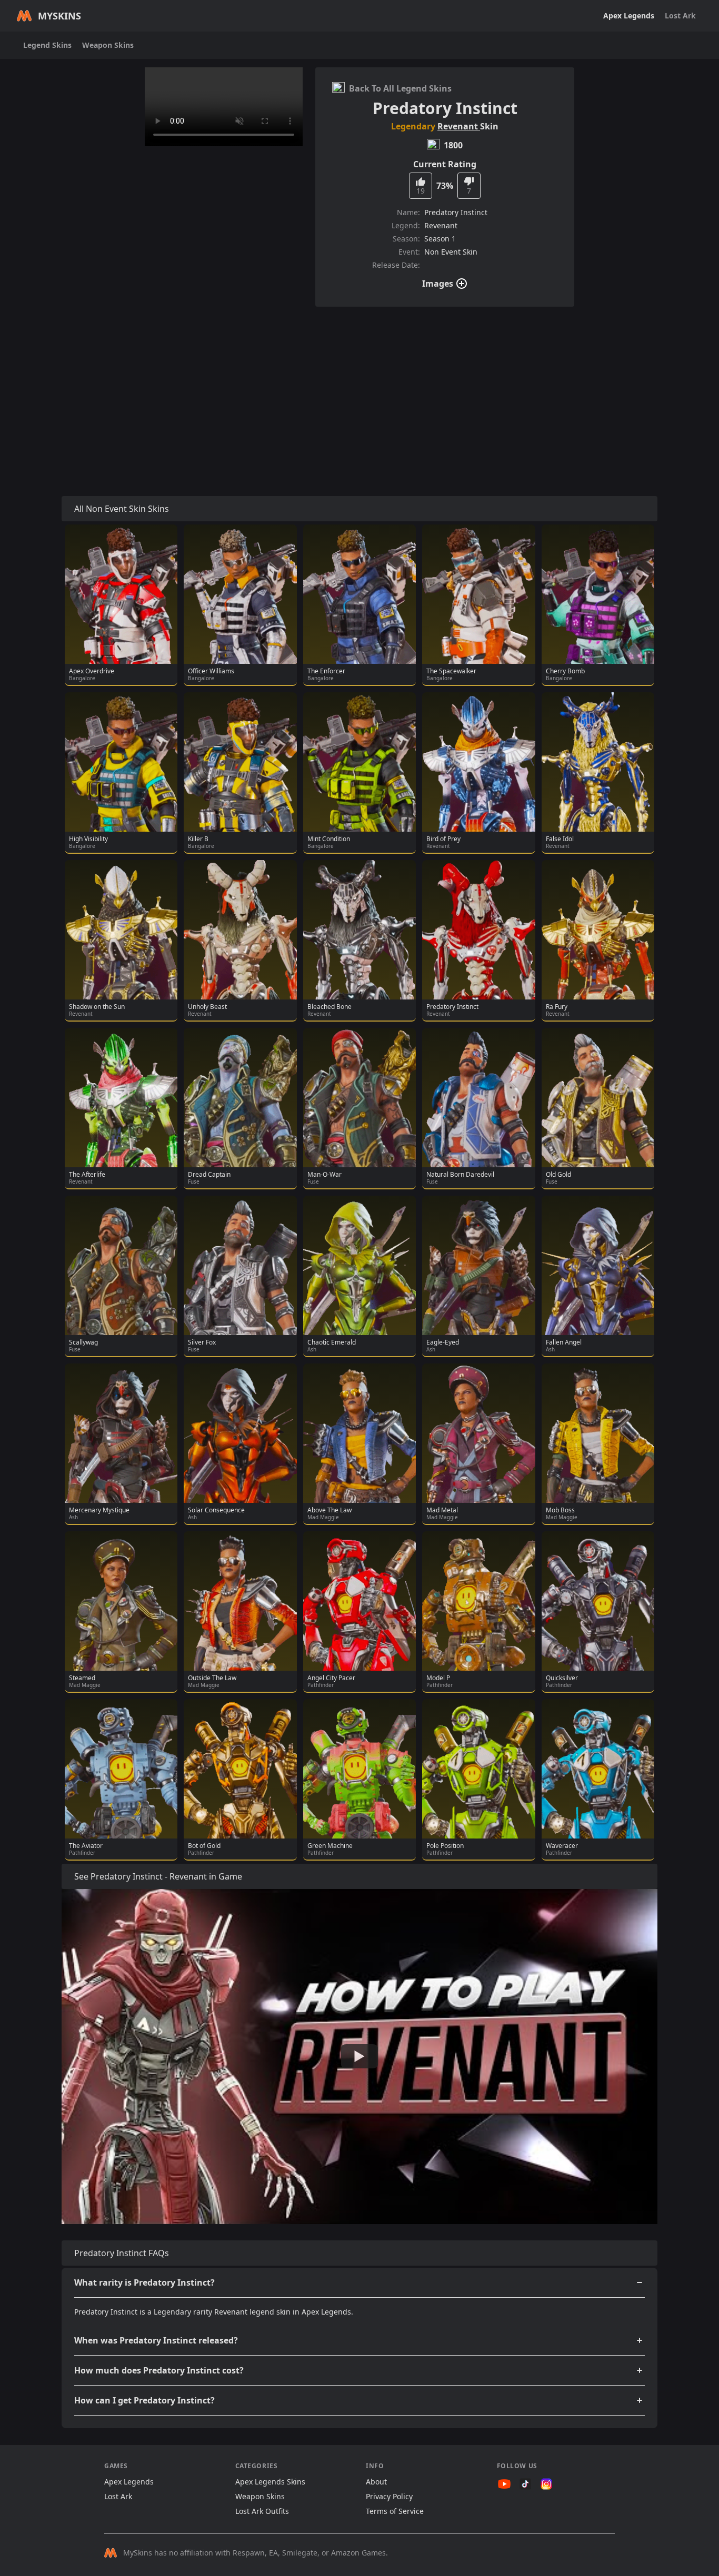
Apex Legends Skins (270, 2482)
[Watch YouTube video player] (359, 2056)
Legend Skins (47, 45)
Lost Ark (680, 16)
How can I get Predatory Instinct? (144, 2400)
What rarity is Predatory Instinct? (144, 2282)
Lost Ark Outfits (262, 2511)
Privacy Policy (389, 2496)
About (376, 2482)
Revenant (459, 126)
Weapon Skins (108, 45)
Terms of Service (395, 2511)
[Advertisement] (359, 389)
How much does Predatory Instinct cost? (159, 2370)
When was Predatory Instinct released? (156, 2340)
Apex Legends (629, 16)
